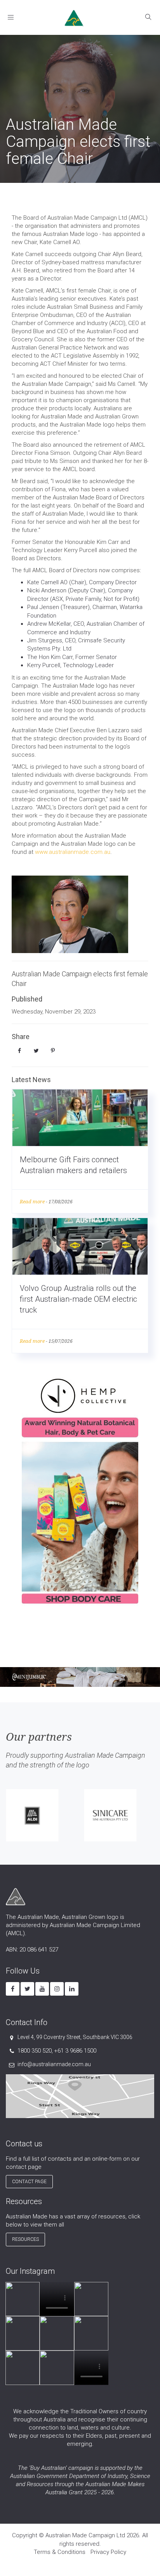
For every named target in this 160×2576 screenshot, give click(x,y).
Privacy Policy (108, 2552)
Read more (32, 1202)
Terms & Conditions (60, 2552)
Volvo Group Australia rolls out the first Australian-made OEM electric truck (78, 1299)
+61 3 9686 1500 (75, 2051)
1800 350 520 (35, 2051)
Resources (25, 2239)
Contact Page (29, 2182)
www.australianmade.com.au (73, 852)
